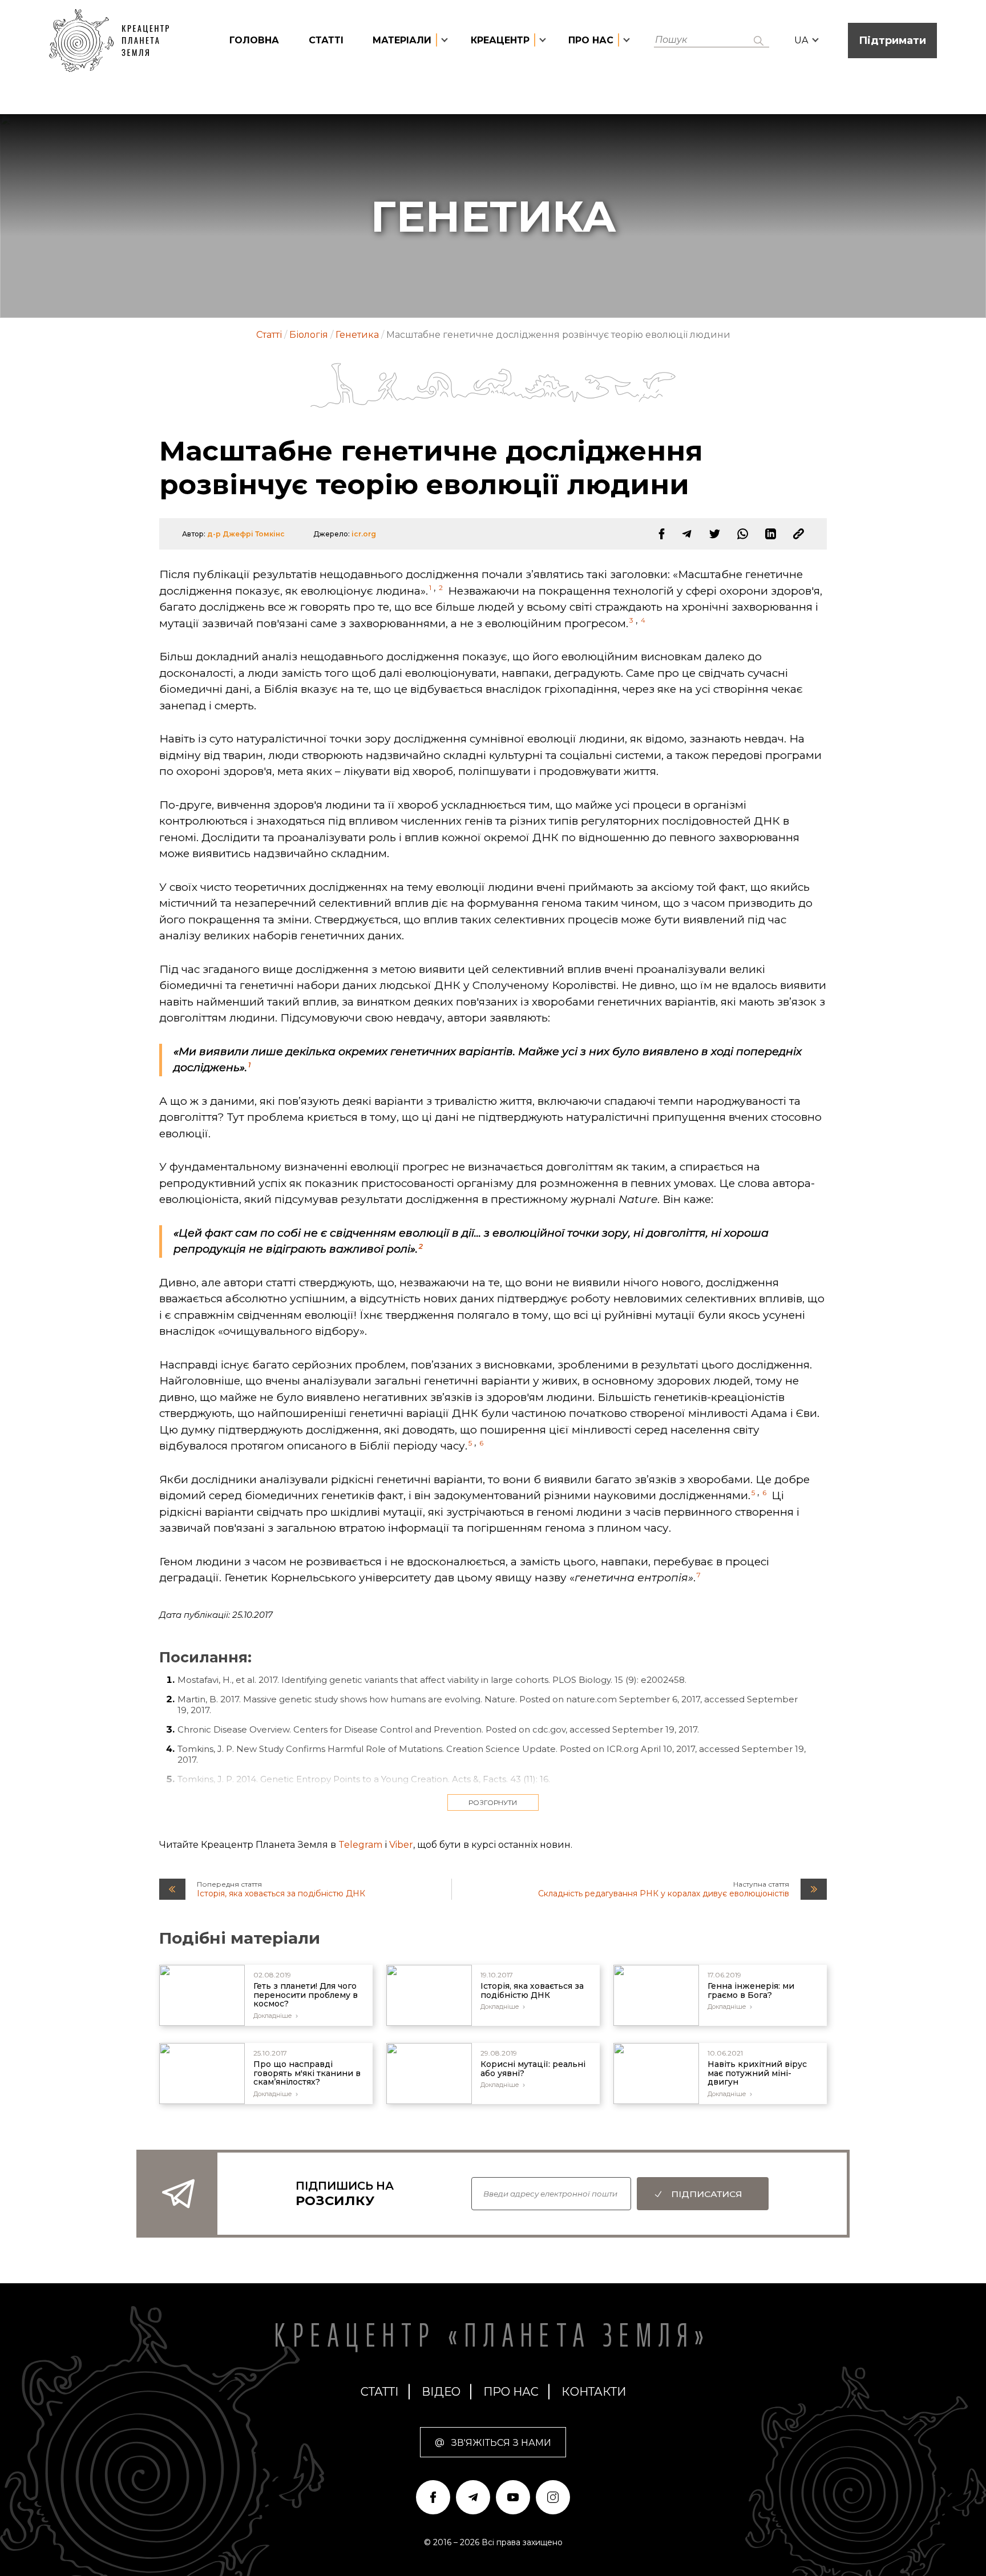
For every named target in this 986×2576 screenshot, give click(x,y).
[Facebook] (662, 534)
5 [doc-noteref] (470, 1443)
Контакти (594, 2392)
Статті (326, 40)
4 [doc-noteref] (643, 620)
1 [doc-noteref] (430, 588)
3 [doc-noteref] (631, 620)
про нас (511, 2392)
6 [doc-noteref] (481, 1443)
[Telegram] (687, 534)
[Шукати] (759, 41)
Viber (401, 1845)
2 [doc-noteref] (441, 588)
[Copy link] (799, 534)
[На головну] (115, 41)
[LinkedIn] (771, 534)
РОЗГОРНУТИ (493, 1802)
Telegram (360, 1845)
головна (254, 40)
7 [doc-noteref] (699, 1575)
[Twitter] (715, 534)
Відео (441, 2392)
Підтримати (892, 41)
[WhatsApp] (743, 534)
